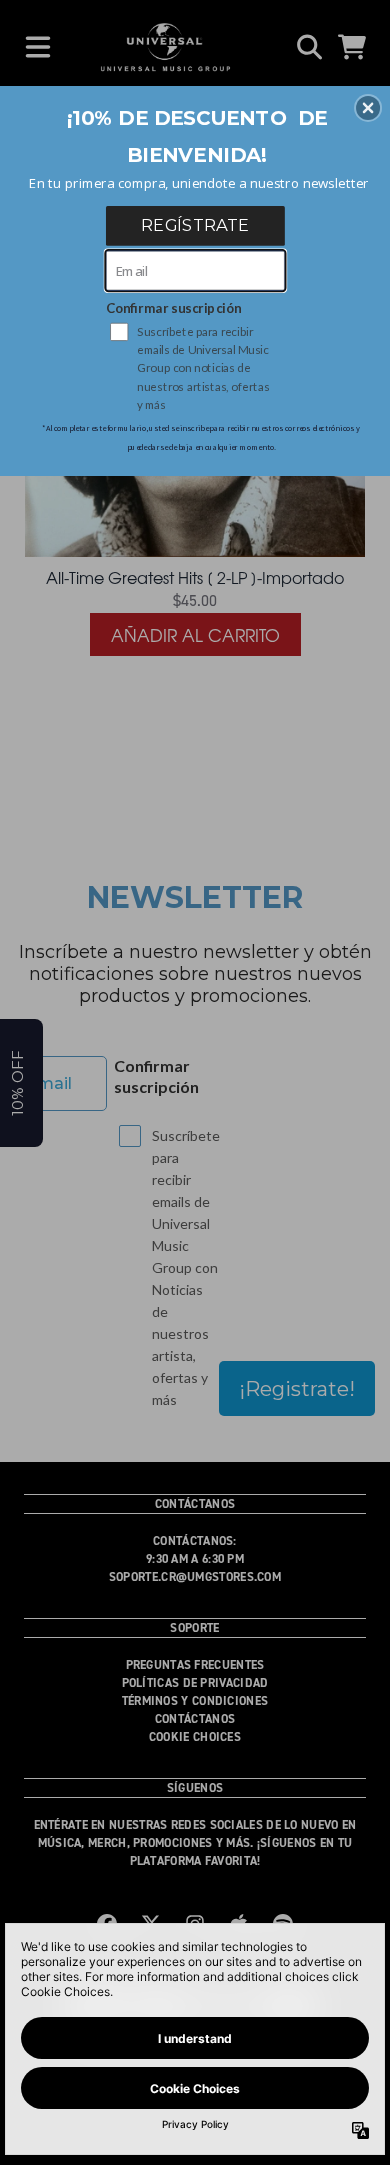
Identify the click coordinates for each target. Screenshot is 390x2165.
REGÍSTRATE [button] (195, 225)
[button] (368, 108)
